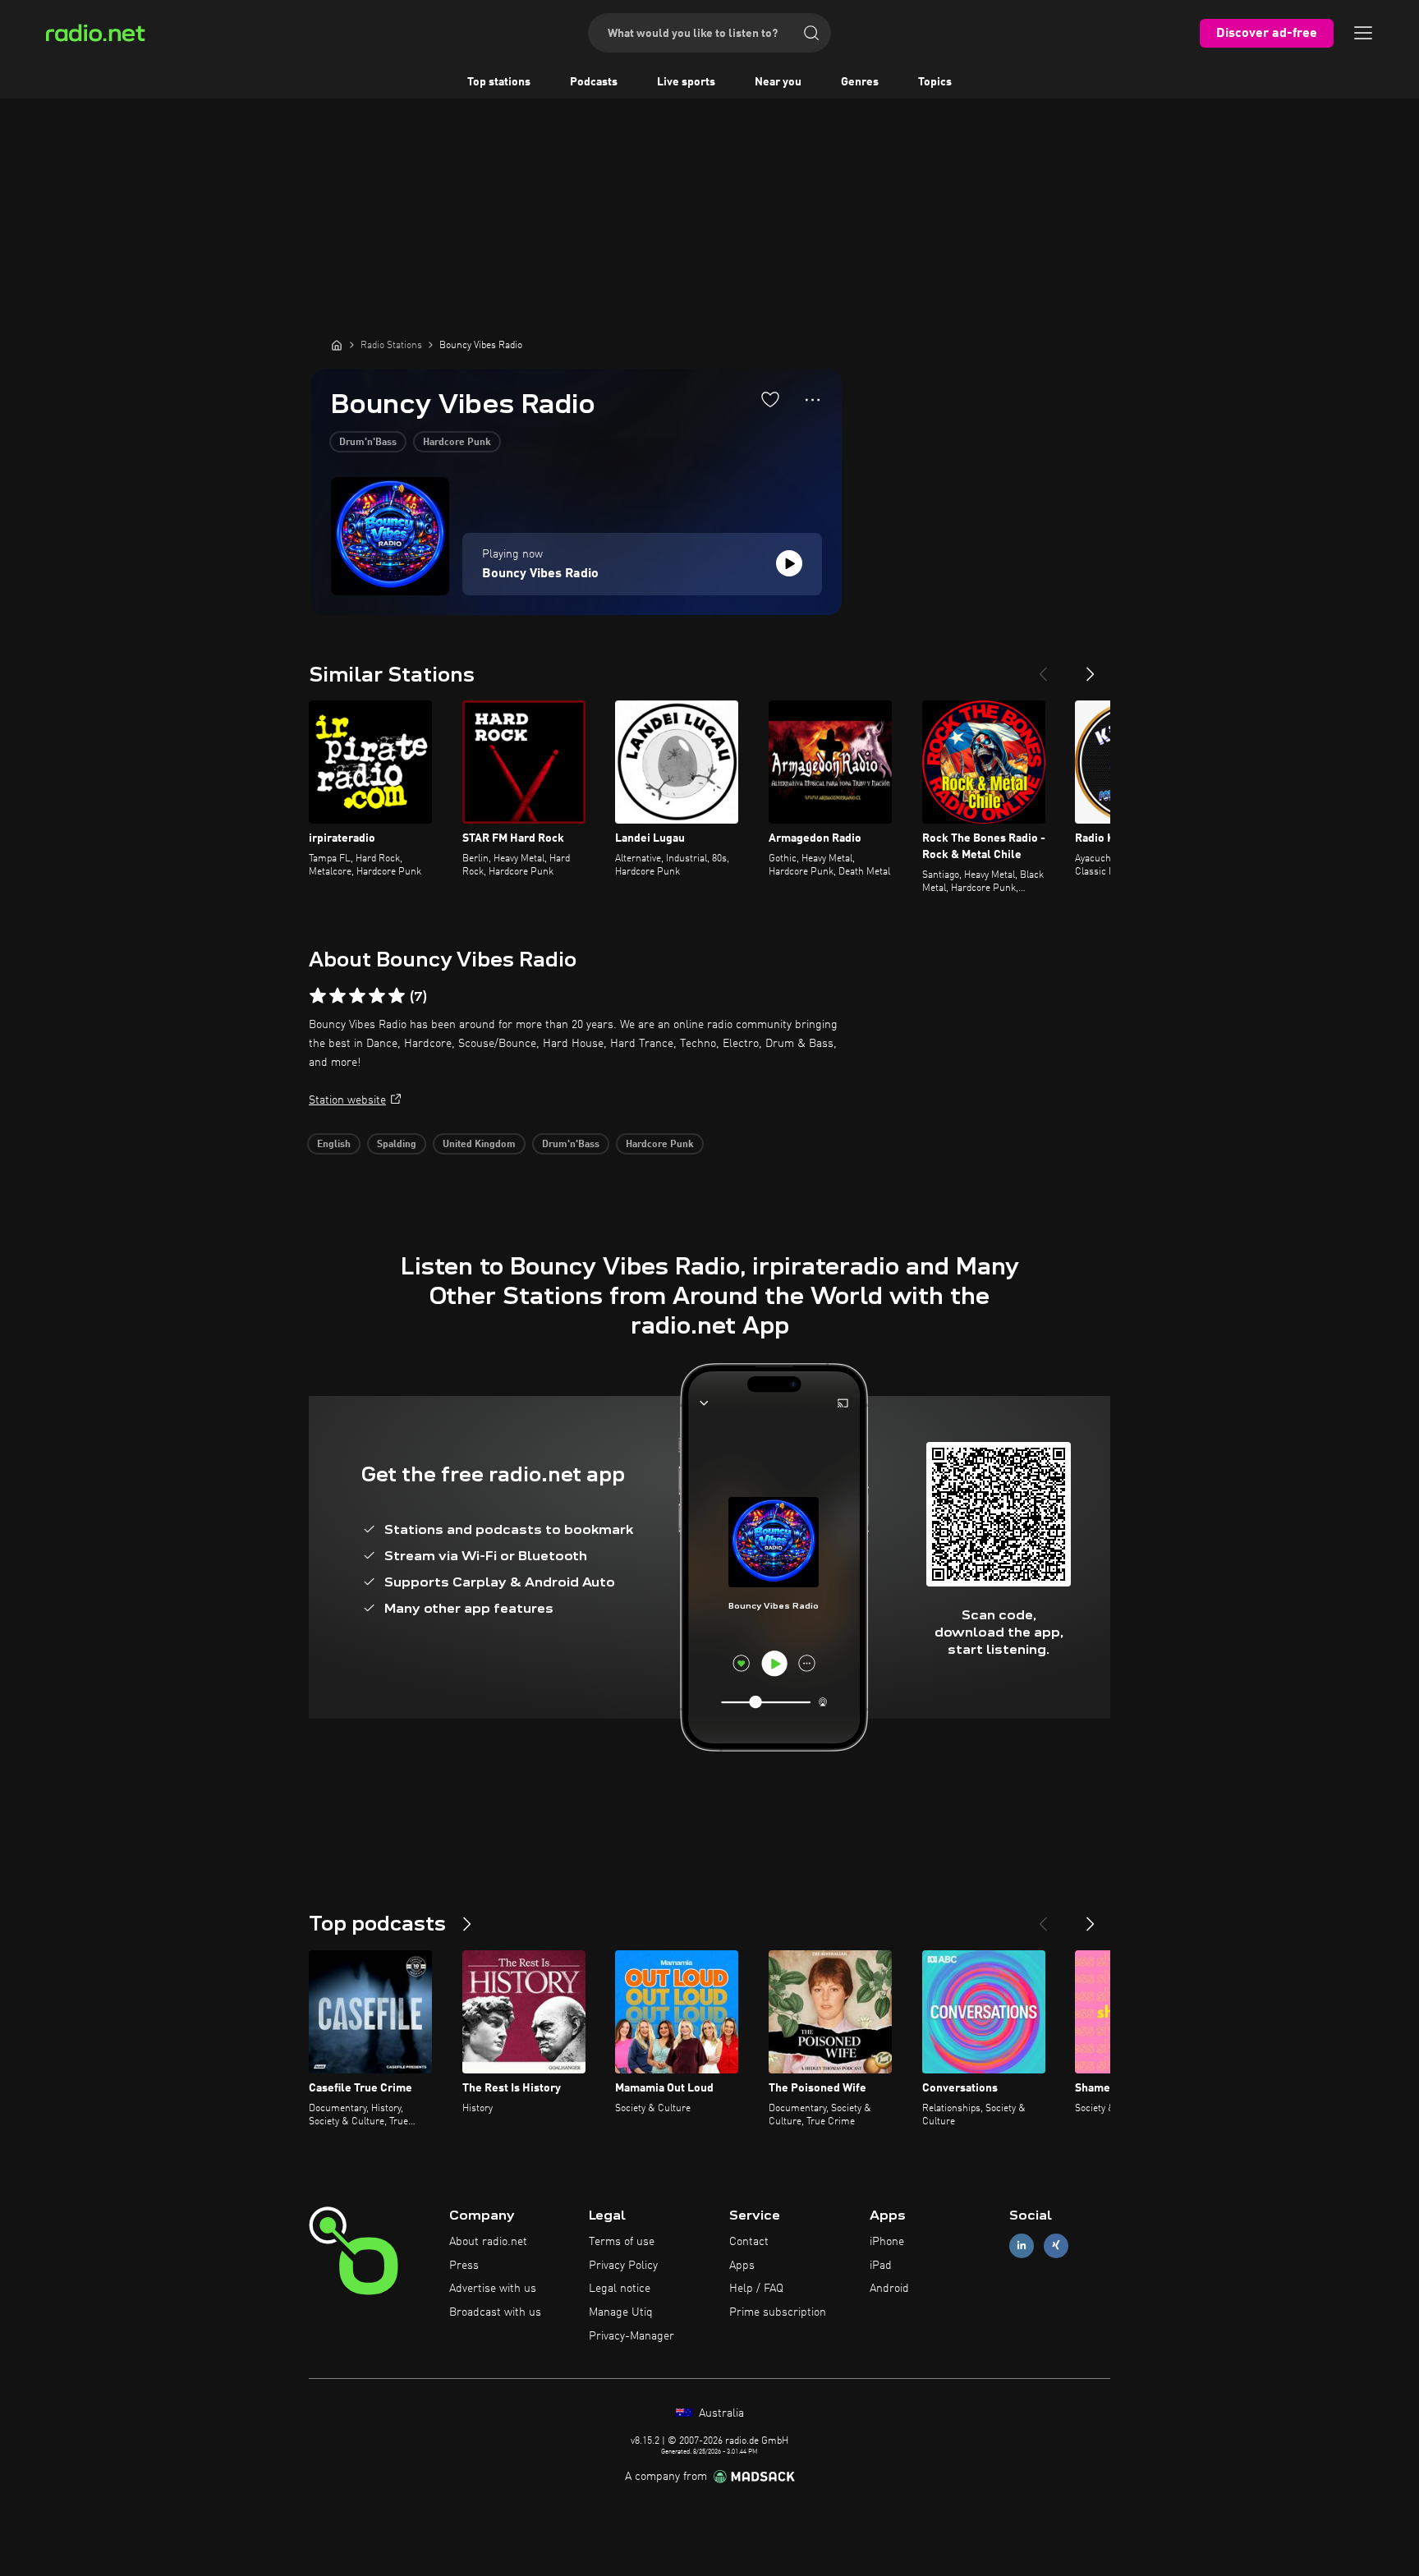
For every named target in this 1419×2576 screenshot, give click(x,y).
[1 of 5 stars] (318, 996)
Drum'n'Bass (368, 443)
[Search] (811, 33)
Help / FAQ (756, 2289)
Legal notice (620, 2289)
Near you (778, 82)
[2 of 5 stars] (338, 996)
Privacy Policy (623, 2266)
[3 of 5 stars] (357, 996)
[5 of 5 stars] (397, 996)
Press (464, 2266)
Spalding (397, 1145)
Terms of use (622, 2242)
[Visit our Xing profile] (1056, 2245)
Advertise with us (493, 2289)
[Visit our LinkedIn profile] (1022, 2245)
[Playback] (789, 563)
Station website (347, 1100)
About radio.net (488, 2242)
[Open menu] (1363, 33)
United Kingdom (479, 1145)
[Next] (1091, 668)
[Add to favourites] (770, 399)
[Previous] (1043, 668)
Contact (749, 2242)
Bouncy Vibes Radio (540, 574)
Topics (935, 82)
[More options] (813, 400)
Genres (860, 82)
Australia (720, 2413)
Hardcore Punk (457, 443)
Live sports (686, 82)
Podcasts (594, 82)
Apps (742, 2266)
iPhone (887, 2242)
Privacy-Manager (631, 2336)
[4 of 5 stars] (377, 996)
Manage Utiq (621, 2312)
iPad (881, 2266)
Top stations (499, 82)
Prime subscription (778, 2312)
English (334, 1145)
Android (889, 2289)
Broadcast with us (495, 2312)
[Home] (337, 345)
